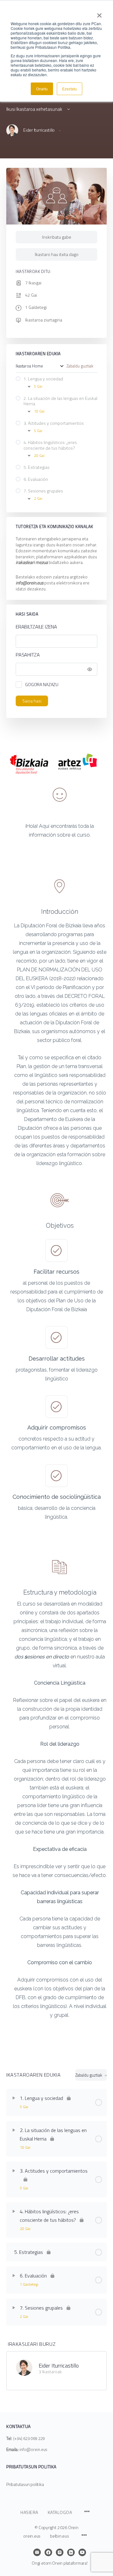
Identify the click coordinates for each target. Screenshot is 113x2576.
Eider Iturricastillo (59, 2366)
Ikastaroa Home (29, 366)
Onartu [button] (42, 89)
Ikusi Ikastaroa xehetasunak (35, 109)
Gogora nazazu (42, 684)
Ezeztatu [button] (70, 89)
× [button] (99, 13)
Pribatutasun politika (25, 2484)
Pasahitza (28, 655)
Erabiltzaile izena (36, 627)
